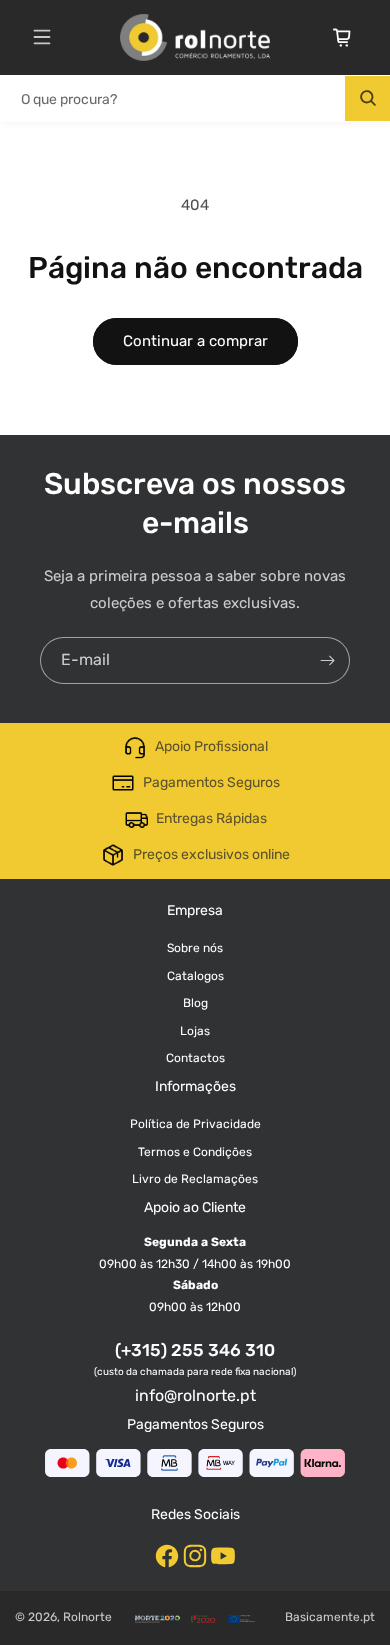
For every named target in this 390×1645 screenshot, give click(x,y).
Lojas (195, 1031)
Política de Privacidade (195, 1124)
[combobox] (195, 98)
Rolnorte (87, 1617)
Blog (195, 1003)
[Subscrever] (327, 660)
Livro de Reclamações (195, 1179)
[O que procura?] (367, 98)
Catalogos (195, 976)
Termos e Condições (195, 1152)
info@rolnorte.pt (195, 1395)
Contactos (195, 1058)
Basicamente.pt (330, 1617)
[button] (42, 37)
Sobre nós (195, 948)
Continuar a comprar (195, 341)
